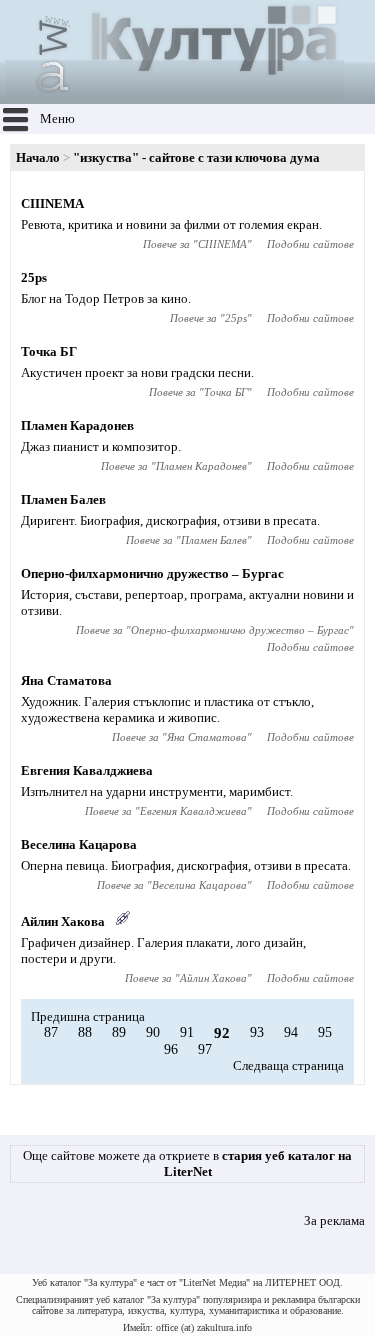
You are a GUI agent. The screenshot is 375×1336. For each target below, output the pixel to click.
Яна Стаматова (66, 680)
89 (119, 1032)
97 (205, 1049)
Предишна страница (88, 1016)
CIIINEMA (52, 203)
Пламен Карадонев (77, 425)
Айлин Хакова (63, 921)
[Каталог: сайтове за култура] (174, 95)
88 (85, 1032)
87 (51, 1032)
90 (153, 1032)
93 (257, 1032)
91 (187, 1032)
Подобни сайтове (310, 244)
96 (171, 1049)
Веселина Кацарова (79, 844)
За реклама (334, 1220)
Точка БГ (49, 351)
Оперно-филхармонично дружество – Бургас (152, 573)
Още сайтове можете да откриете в (187, 1163)
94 (291, 1032)
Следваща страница (288, 1065)
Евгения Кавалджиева (87, 770)
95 (325, 1032)
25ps (34, 277)
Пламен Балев (63, 499)
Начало (38, 157)
